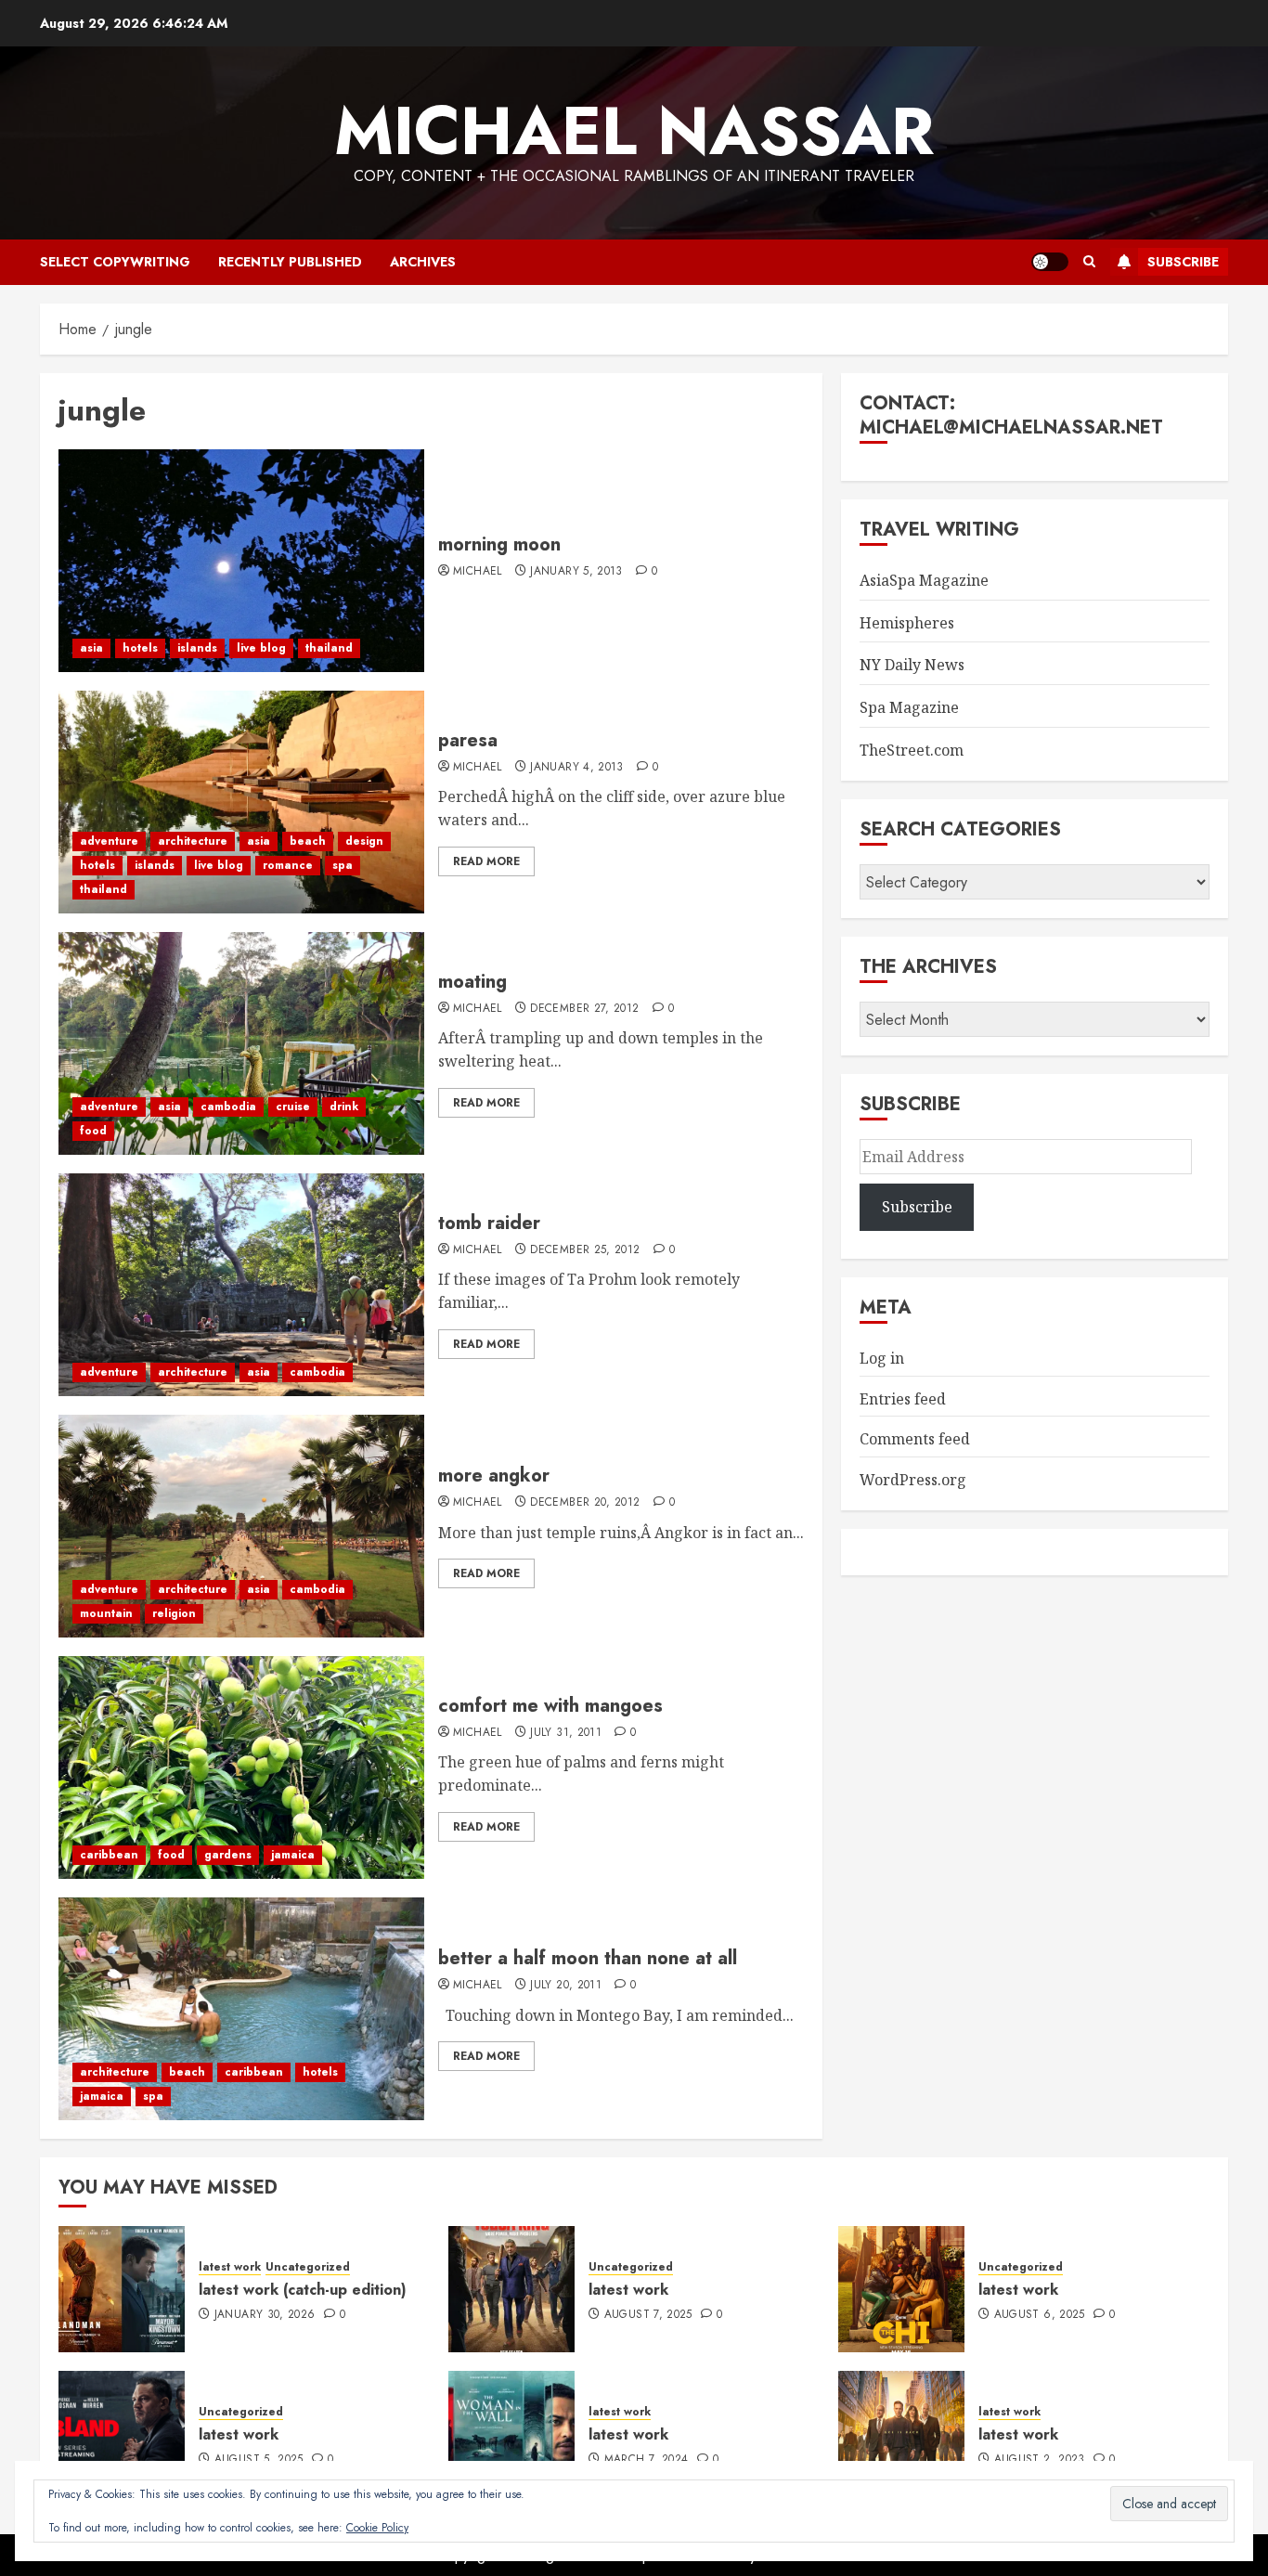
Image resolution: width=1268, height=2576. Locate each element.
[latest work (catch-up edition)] (122, 2289)
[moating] (241, 1043)
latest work (230, 2267)
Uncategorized (308, 2267)
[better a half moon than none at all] (241, 2009)
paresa (468, 740)
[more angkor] (241, 1526)
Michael (478, 572)
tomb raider (489, 1223)
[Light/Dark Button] (1050, 262)
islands (197, 648)
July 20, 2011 (566, 1986)
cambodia (228, 1107)
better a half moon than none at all (588, 1958)
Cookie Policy (377, 2528)
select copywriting (115, 262)
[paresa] (241, 802)
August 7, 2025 (648, 2315)
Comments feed (915, 1439)
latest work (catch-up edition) (303, 2290)
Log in (882, 1358)
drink (344, 1107)
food (93, 1131)
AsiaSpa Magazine (924, 580)
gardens (228, 1855)
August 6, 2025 (1040, 2315)
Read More (486, 861)
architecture (193, 841)
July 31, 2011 (566, 1733)
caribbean (109, 1855)
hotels (140, 648)
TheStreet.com (912, 750)
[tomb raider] (241, 1285)
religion (174, 1613)
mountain (106, 1613)
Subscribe (1183, 262)
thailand (329, 648)
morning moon (499, 544)
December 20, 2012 (585, 1503)
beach (308, 841)
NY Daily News (912, 665)
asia (91, 648)
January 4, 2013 (576, 768)
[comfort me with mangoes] (241, 1767)
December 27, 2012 (584, 1009)
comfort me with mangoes (550, 1706)
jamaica (293, 1855)
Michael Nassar (634, 131)
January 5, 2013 (576, 572)
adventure (109, 841)
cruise (293, 1107)
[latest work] (511, 2289)
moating (472, 982)
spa (343, 865)
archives (423, 262)
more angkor (494, 1476)
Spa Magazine (909, 707)
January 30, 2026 (265, 2315)
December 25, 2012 (585, 1250)
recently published (290, 262)
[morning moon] (241, 561)
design (364, 841)
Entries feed (903, 1399)
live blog (261, 648)
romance (288, 865)
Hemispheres (907, 623)
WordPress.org (913, 1480)
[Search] (1089, 262)
